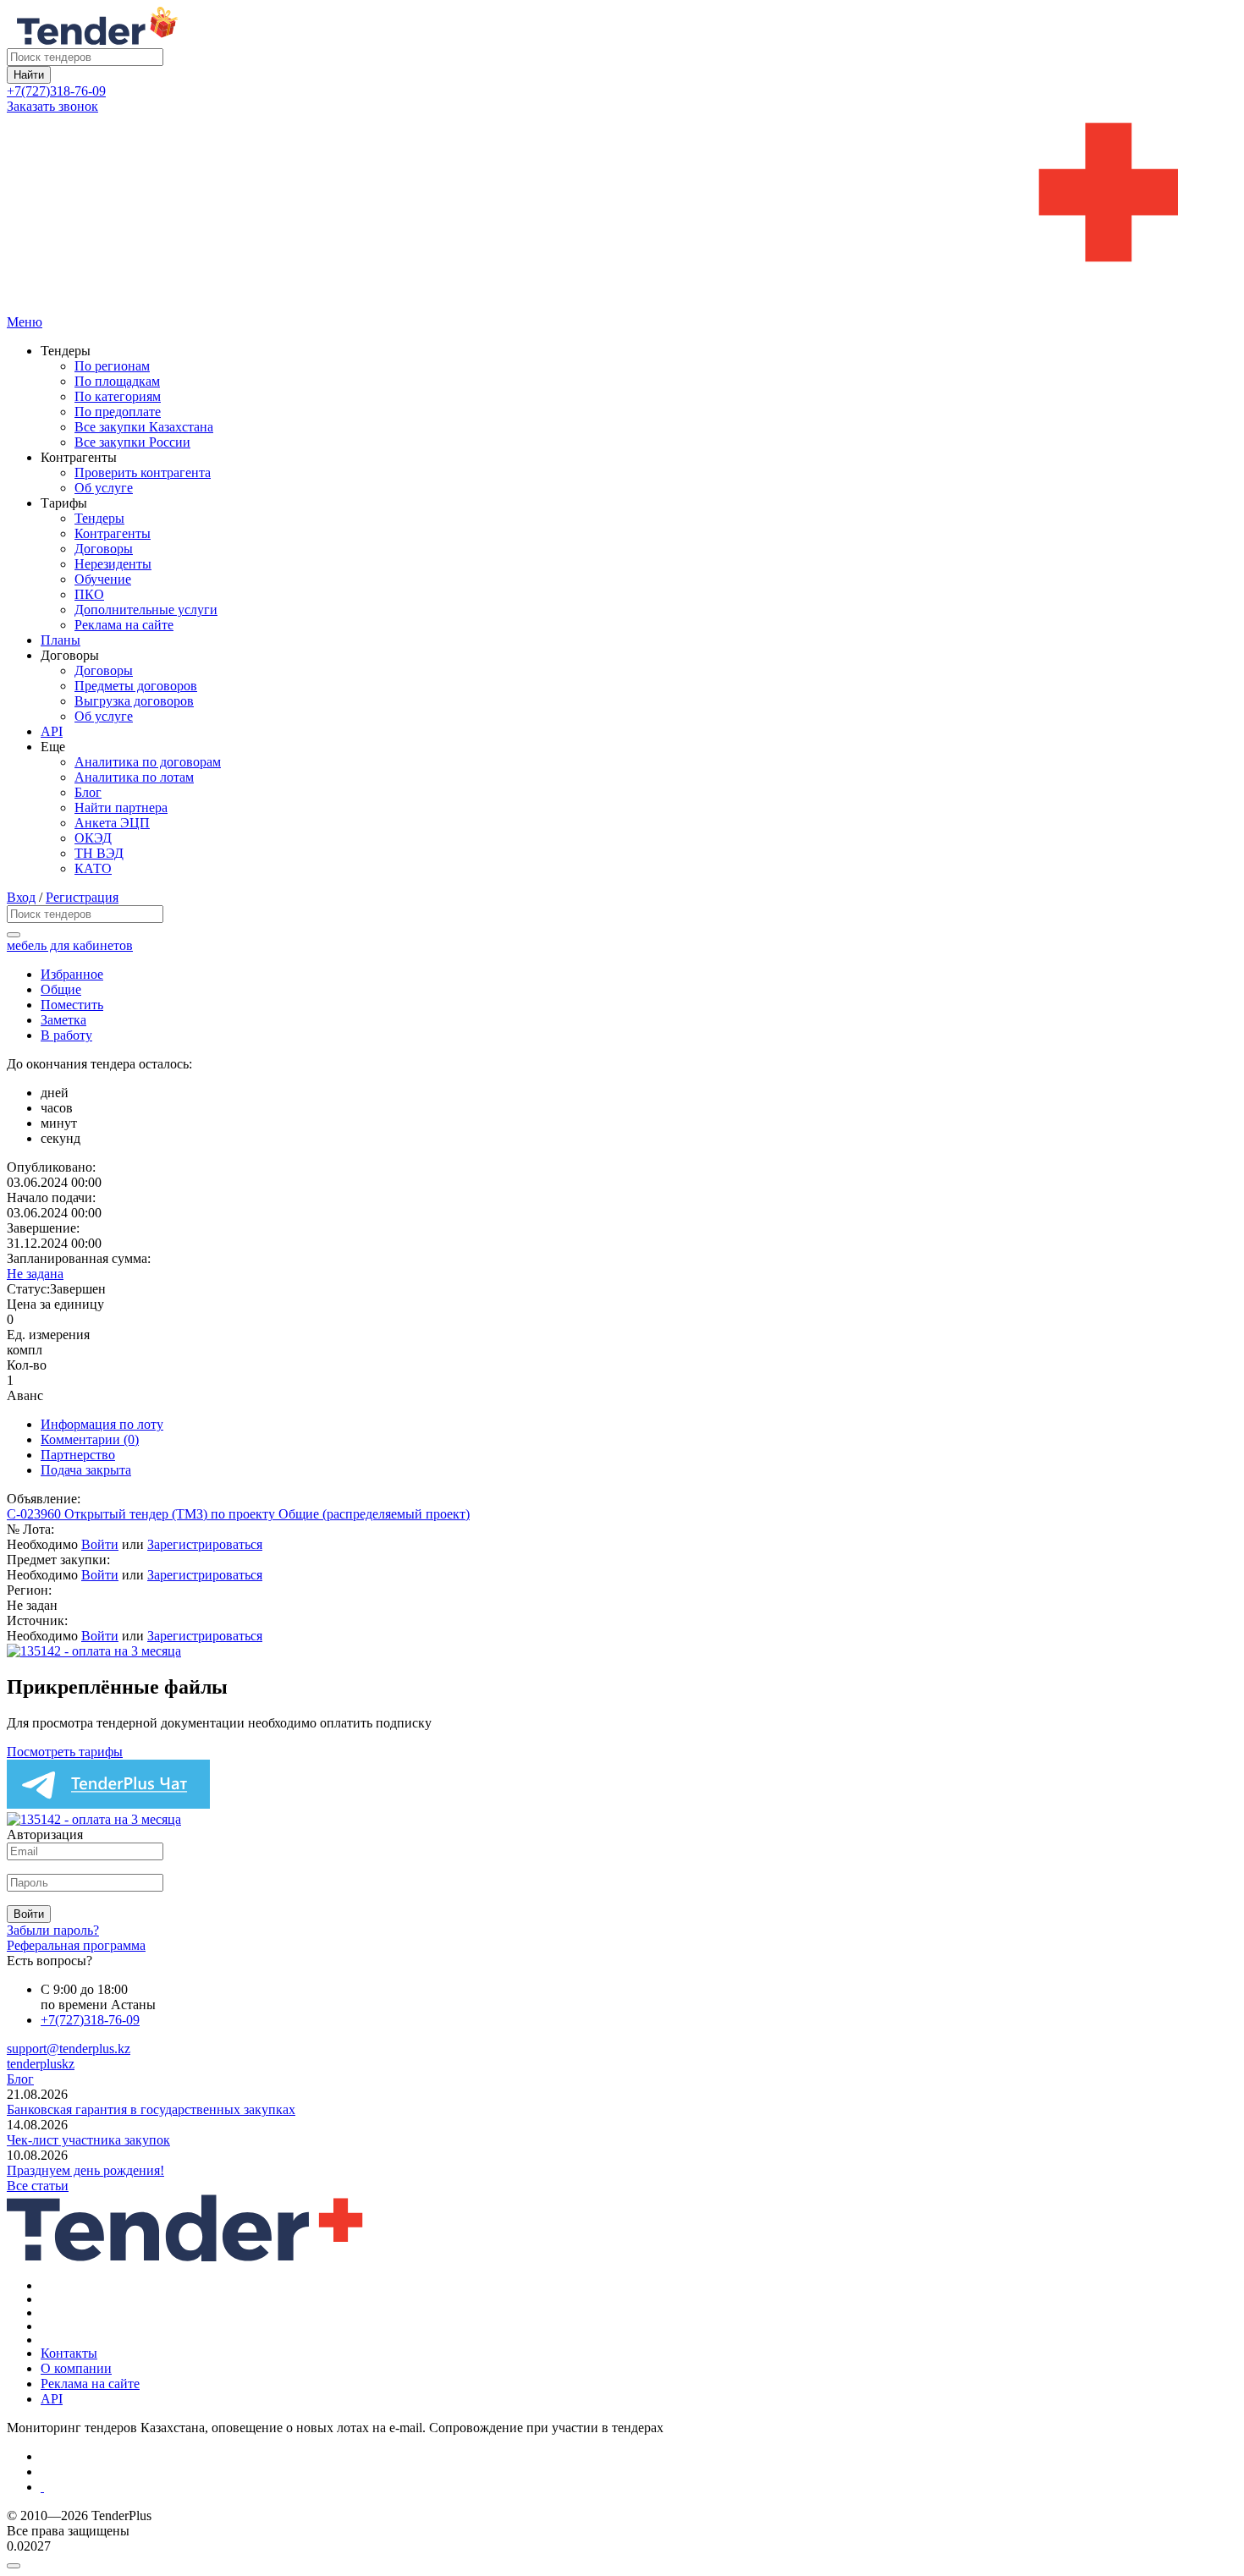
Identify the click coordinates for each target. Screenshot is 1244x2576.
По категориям (118, 396)
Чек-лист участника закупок (88, 2140)
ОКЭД (93, 838)
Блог (88, 792)
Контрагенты (113, 533)
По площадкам (117, 381)
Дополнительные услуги (146, 610)
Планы (61, 640)
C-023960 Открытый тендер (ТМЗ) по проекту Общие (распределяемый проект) (238, 1514)
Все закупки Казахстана (144, 427)
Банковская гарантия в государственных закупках (151, 2109)
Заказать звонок (52, 106)
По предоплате (118, 412)
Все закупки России (132, 442)
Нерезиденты (113, 564)
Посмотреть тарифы (65, 1752)
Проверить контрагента (143, 472)
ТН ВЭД (99, 853)
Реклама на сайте (124, 625)
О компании (76, 2368)
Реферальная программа (76, 1945)
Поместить (72, 1005)
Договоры (104, 549)
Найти (29, 75)
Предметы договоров (136, 686)
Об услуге (104, 488)
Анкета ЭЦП (112, 823)
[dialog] (622, 2562)
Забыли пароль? (53, 1930)
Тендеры (99, 518)
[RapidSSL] (639, 2487)
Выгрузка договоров (134, 701)
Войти (100, 1544)
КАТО (93, 868)
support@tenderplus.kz (69, 2049)
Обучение (103, 579)
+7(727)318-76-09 (56, 91)
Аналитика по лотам (134, 777)
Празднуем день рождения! (85, 2170)
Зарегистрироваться (205, 1544)
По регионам (112, 366)
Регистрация (82, 897)
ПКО (89, 594)
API (52, 731)
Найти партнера (121, 807)
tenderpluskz (41, 2064)
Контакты (69, 2353)
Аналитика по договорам (148, 762)
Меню (25, 322)
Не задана (35, 1274)
